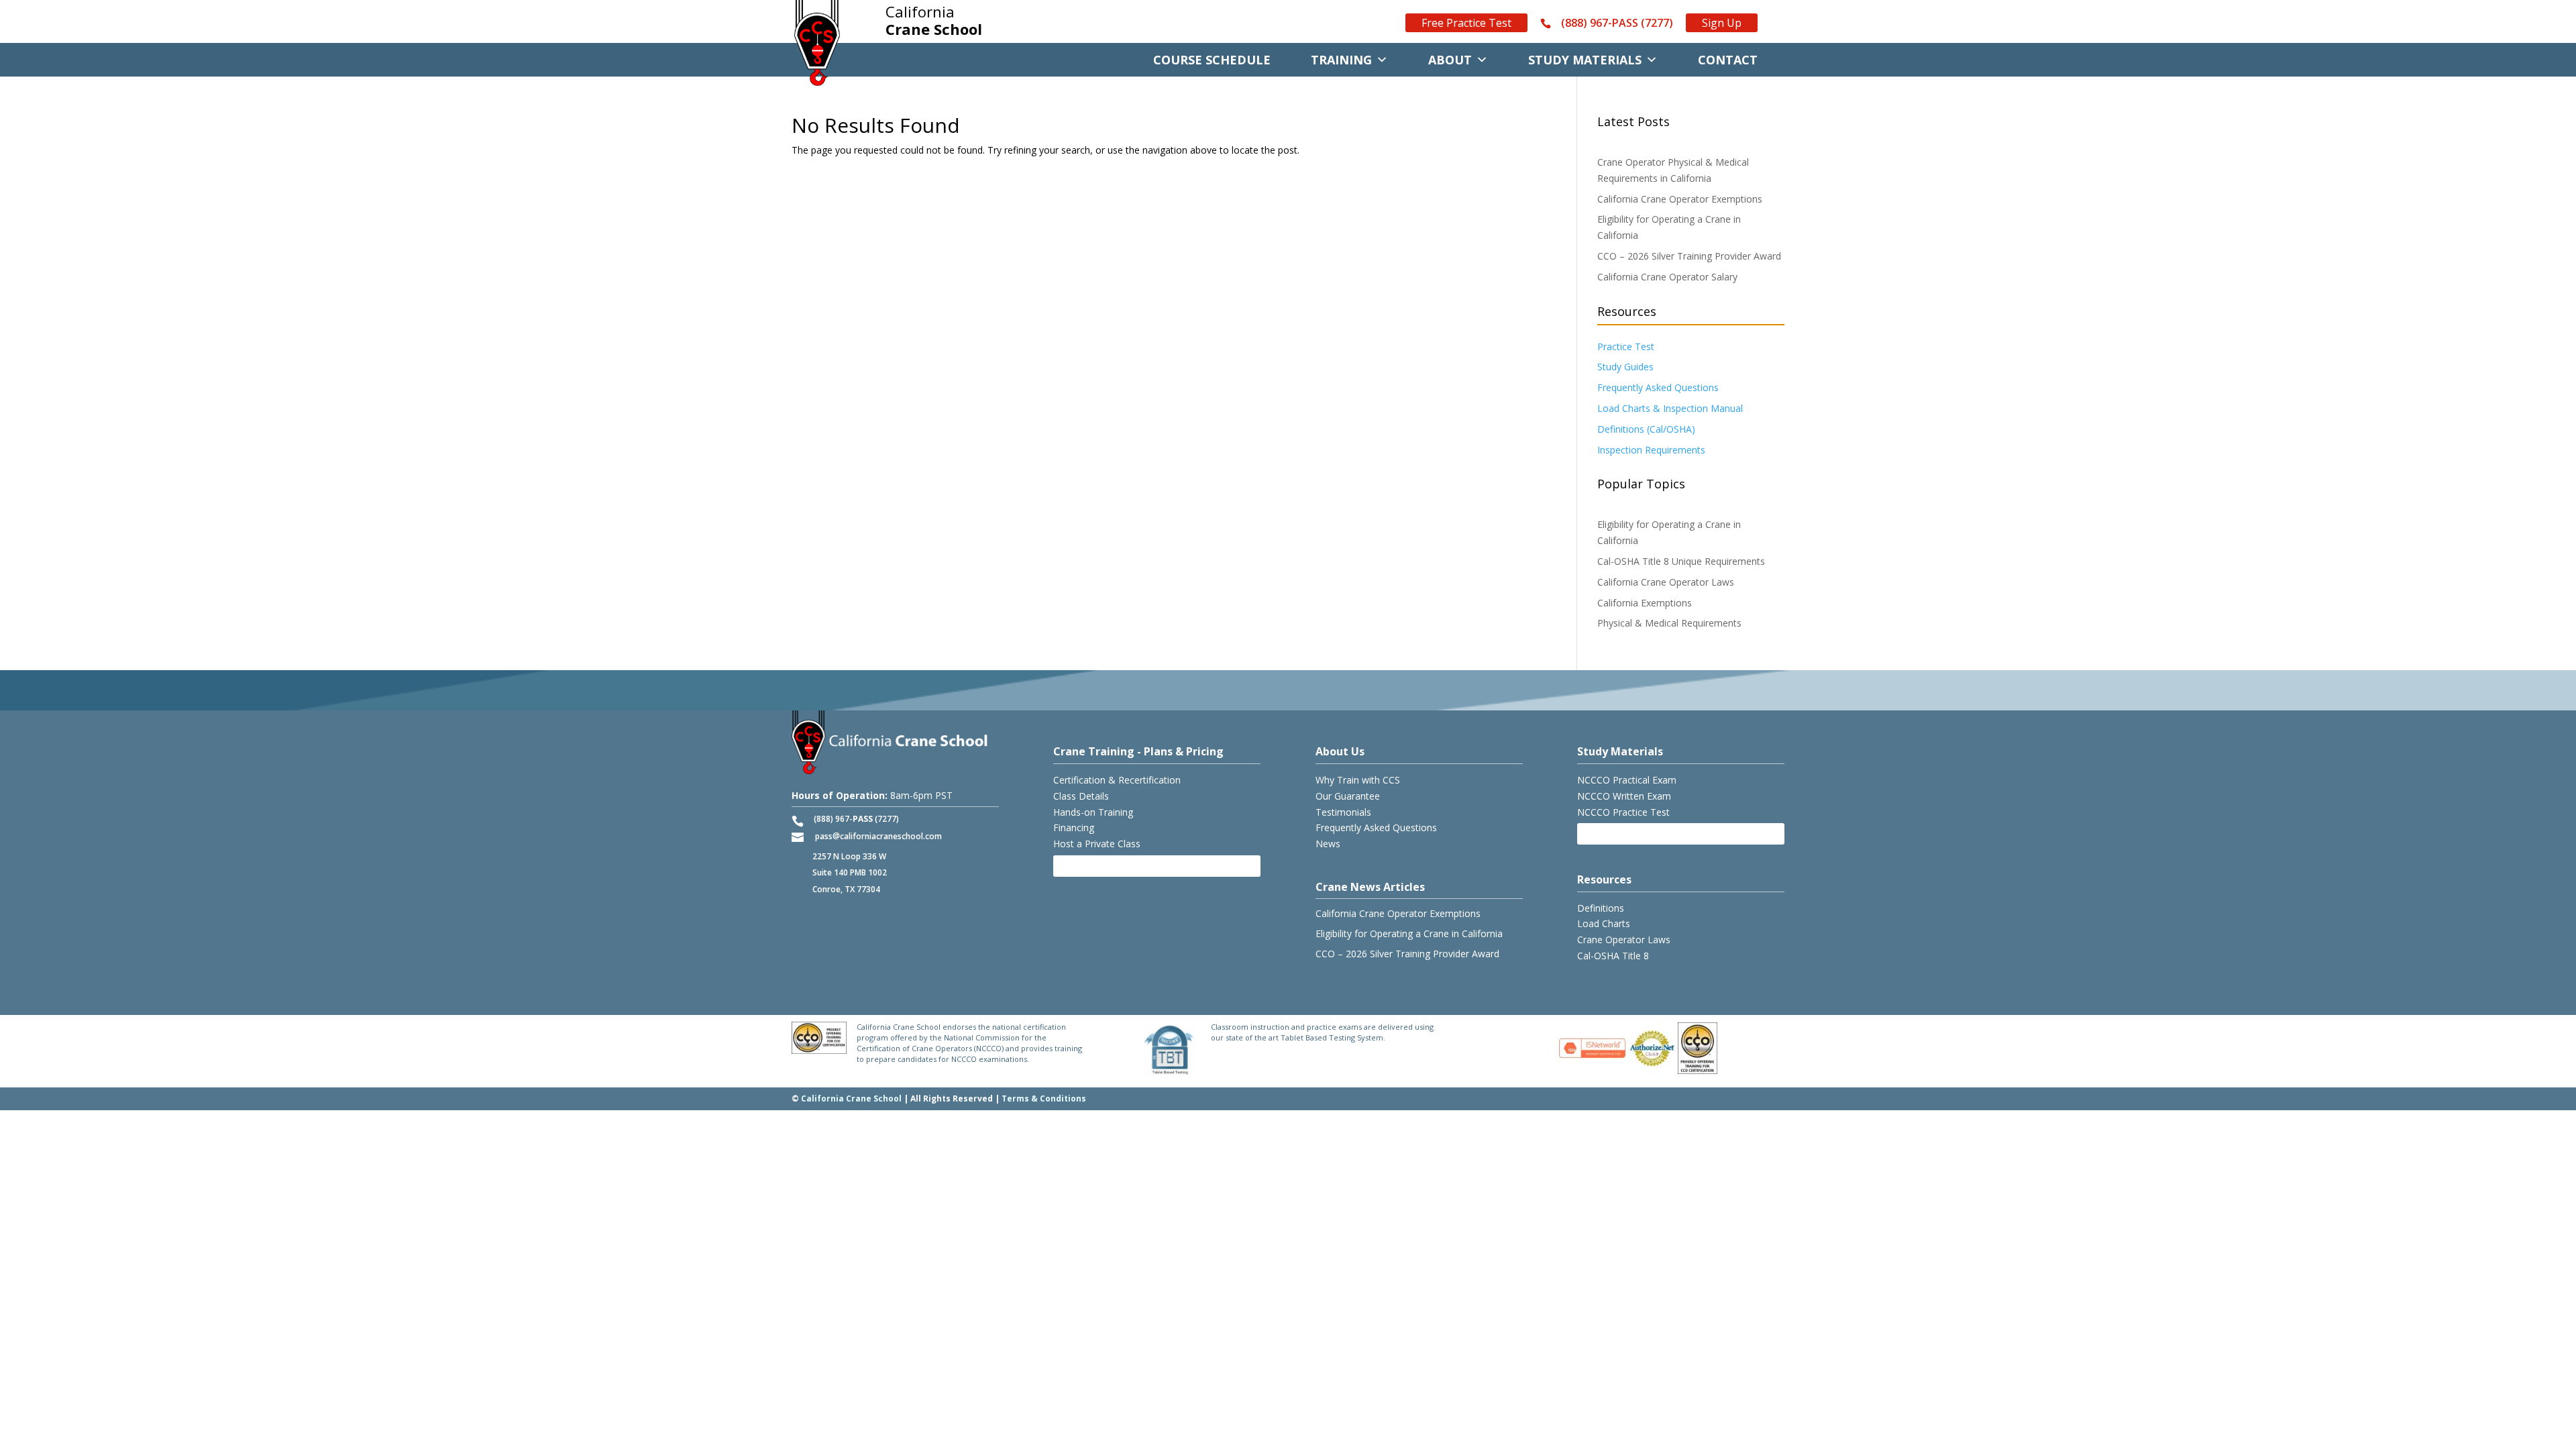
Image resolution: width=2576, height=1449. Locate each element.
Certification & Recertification (1117, 780)
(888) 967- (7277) (856, 819)
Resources (1604, 879)
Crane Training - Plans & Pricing (1138, 751)
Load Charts (1604, 923)
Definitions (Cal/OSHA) (1646, 429)
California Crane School (851, 1098)
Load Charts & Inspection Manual (1670, 408)
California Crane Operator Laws (1666, 582)
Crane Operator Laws (1624, 940)
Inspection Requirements (1651, 450)
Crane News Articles (1370, 887)
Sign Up (1722, 23)
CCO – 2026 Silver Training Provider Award (1689, 256)
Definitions (1601, 908)
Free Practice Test (1466, 23)
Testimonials (1343, 812)
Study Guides (1625, 367)
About (1450, 60)
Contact (1728, 60)
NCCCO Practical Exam (1627, 780)
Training (1341, 60)
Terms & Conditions (1044, 1098)
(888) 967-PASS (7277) (1617, 23)
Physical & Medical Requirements (1669, 623)
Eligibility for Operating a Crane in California (1409, 933)
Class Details (1081, 796)
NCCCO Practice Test (1623, 812)
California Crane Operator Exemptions (1680, 199)
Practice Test (1626, 346)
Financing (1074, 827)
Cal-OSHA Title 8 (1613, 956)
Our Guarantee (1348, 796)
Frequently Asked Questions (1658, 387)
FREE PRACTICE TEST (1632, 834)
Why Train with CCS (1358, 780)
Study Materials (1585, 60)
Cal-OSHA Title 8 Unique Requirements (1681, 561)
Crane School (934, 21)
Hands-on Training (1093, 812)
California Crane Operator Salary (1667, 277)
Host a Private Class (1097, 844)
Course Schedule (1212, 60)
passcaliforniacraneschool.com (878, 836)
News (1328, 844)
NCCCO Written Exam (1624, 796)
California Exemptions (1645, 603)
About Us (1340, 751)
